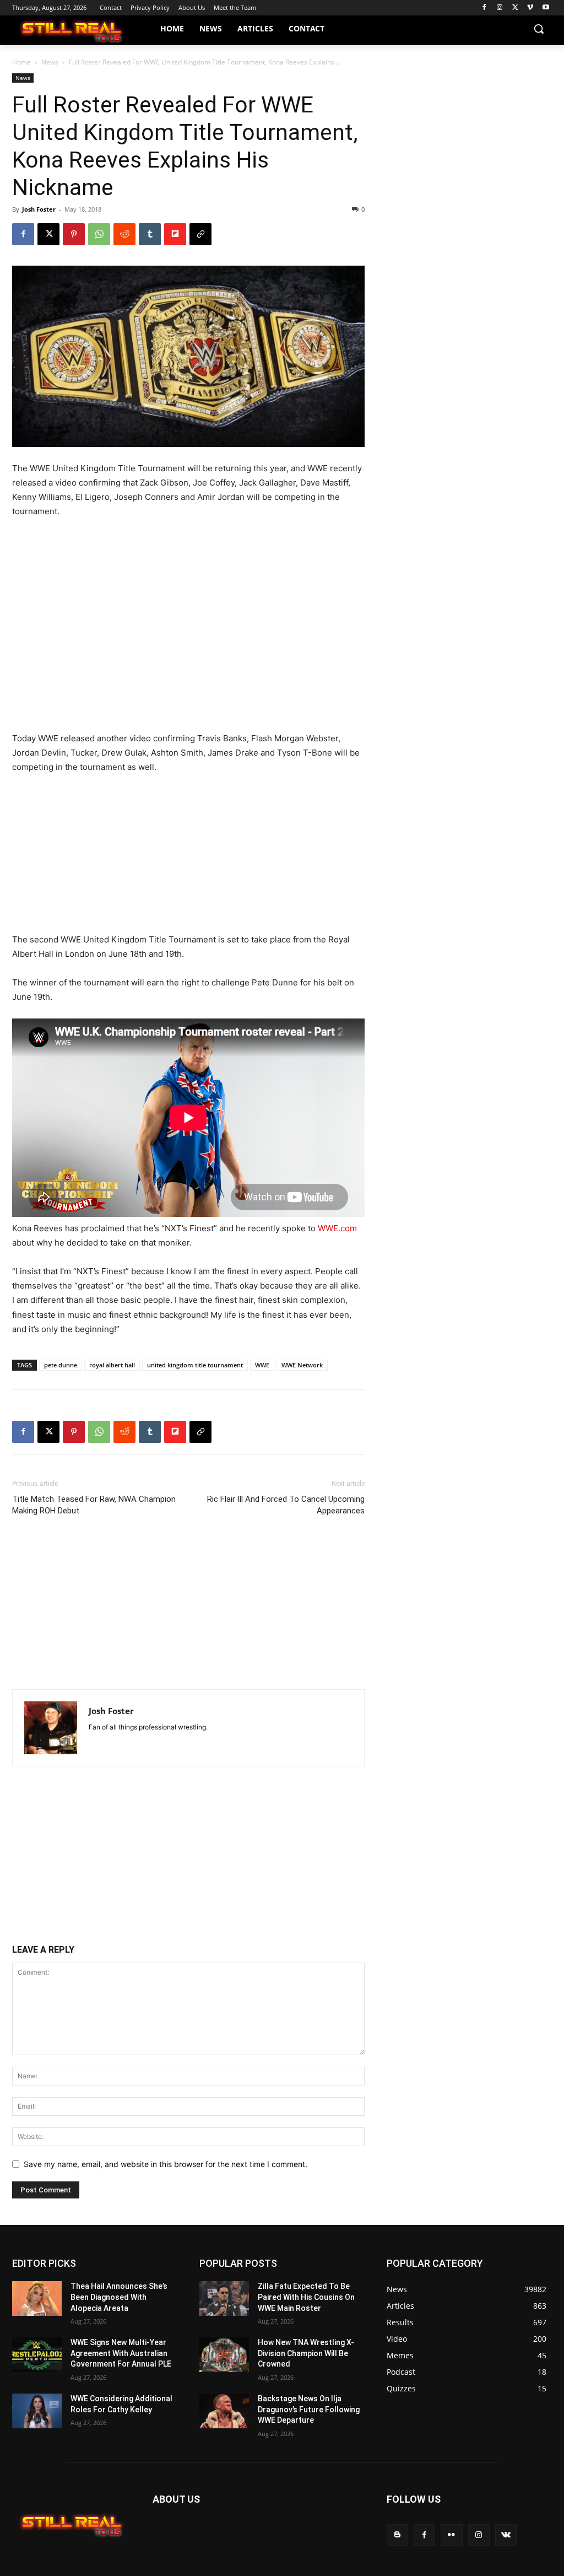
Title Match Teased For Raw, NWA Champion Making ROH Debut (94, 1505)
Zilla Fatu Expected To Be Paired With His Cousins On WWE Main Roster (306, 2297)
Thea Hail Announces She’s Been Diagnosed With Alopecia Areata (119, 2297)
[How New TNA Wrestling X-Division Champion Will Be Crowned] (224, 2355)
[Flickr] (451, 2535)
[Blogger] (397, 2535)
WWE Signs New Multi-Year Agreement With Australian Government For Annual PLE (121, 2353)
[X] (515, 8)
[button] (539, 29)
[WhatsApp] (99, 234)
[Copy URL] (200, 234)
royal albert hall (112, 1365)
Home (21, 62)
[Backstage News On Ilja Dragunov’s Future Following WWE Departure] (224, 2411)
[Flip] (175, 234)
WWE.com (337, 1228)
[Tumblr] (150, 234)
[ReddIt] (124, 234)
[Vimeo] (530, 8)
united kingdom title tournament (195, 1365)
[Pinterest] (74, 234)
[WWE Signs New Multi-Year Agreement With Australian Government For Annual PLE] (37, 2355)
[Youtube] (546, 8)
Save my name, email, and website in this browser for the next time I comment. (166, 2164)
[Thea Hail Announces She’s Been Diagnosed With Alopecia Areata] (37, 2299)
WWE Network (302, 1365)
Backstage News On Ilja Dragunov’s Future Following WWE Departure (309, 2409)
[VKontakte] (506, 2535)
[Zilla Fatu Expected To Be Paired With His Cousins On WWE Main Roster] (224, 2299)
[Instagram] (500, 8)
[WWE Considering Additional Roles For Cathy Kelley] (37, 2411)
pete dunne (61, 1365)
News (50, 62)
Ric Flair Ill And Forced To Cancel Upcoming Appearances (286, 1505)
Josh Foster (39, 209)
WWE (262, 1365)
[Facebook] (484, 8)
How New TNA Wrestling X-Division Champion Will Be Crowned (306, 2353)
